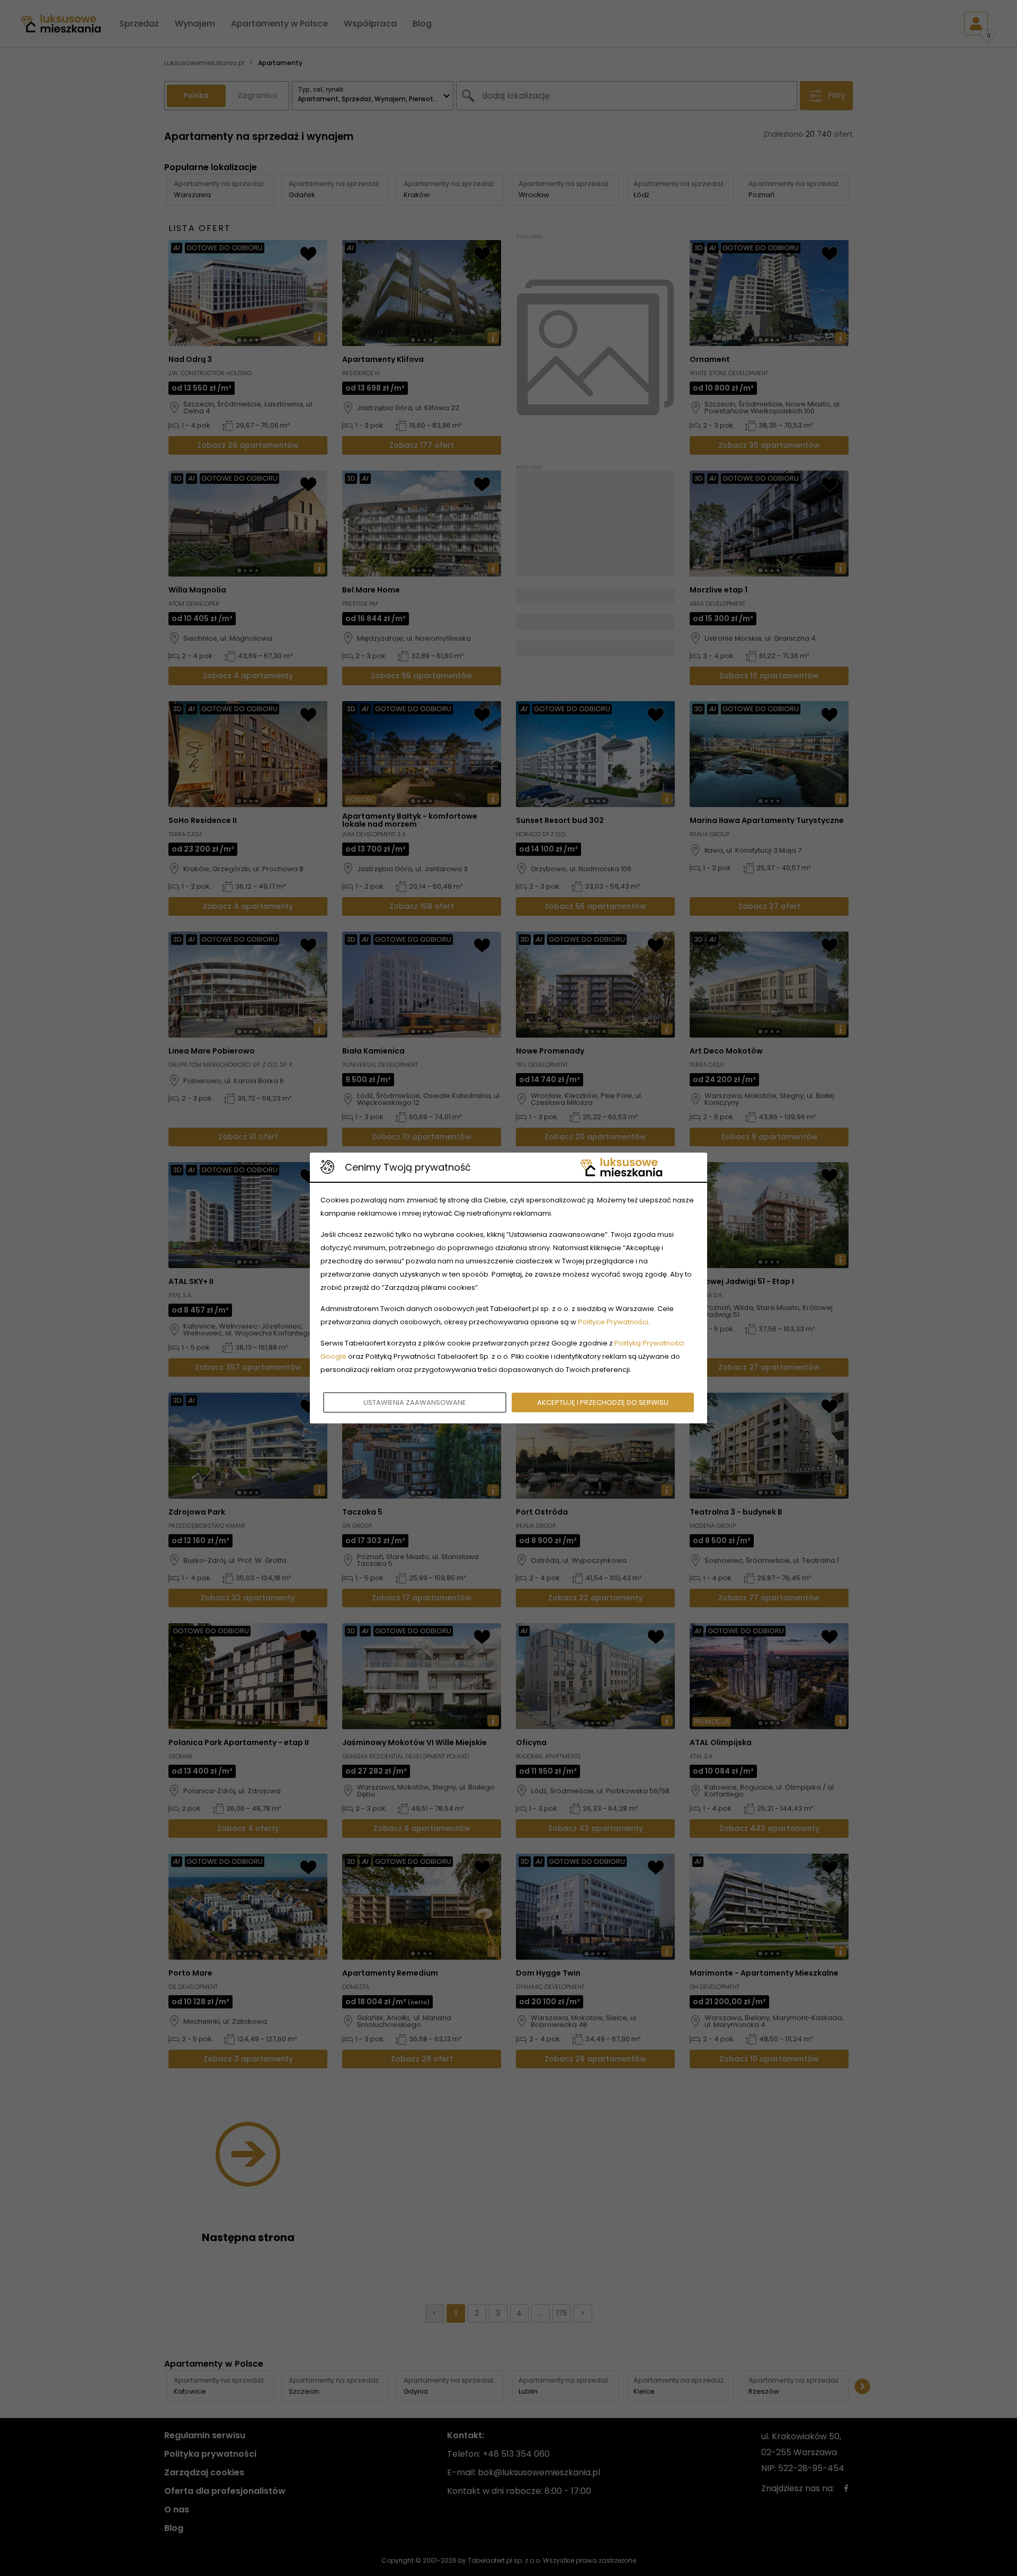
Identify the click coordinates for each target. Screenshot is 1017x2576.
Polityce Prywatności (613, 1322)
